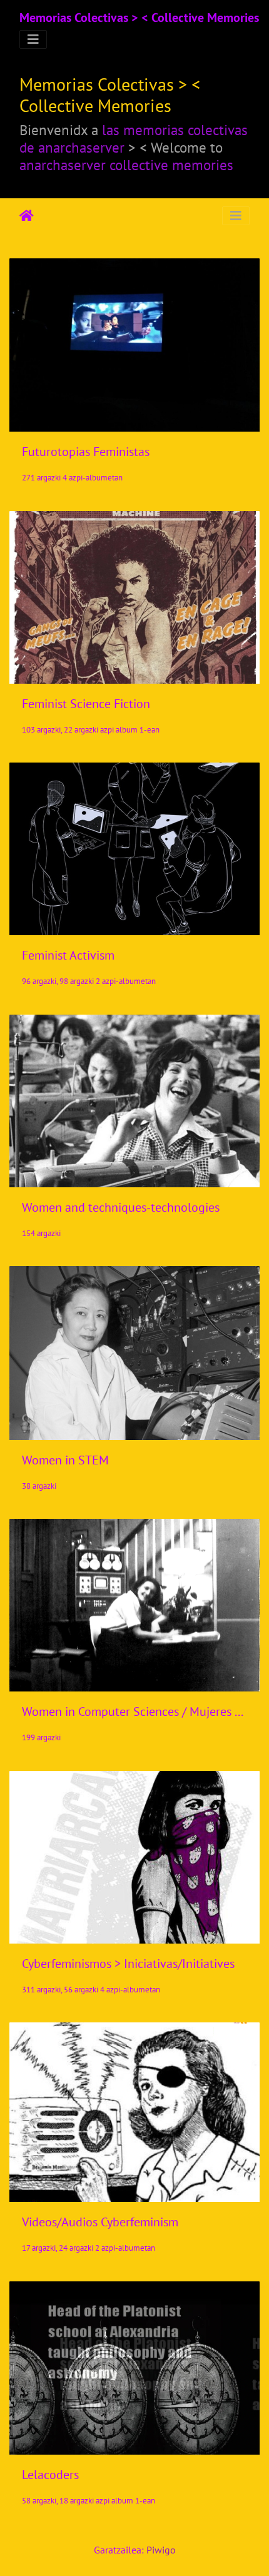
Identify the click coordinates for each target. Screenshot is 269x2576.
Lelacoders (50, 2475)
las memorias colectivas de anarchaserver (134, 138)
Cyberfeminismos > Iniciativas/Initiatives (128, 1964)
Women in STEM (65, 1460)
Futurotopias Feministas (86, 452)
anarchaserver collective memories (126, 165)
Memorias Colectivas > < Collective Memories (139, 18)
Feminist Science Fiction (86, 704)
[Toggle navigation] (33, 39)
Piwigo (161, 2550)
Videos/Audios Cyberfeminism (100, 2222)
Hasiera (27, 216)
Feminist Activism (68, 955)
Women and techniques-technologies (121, 1207)
